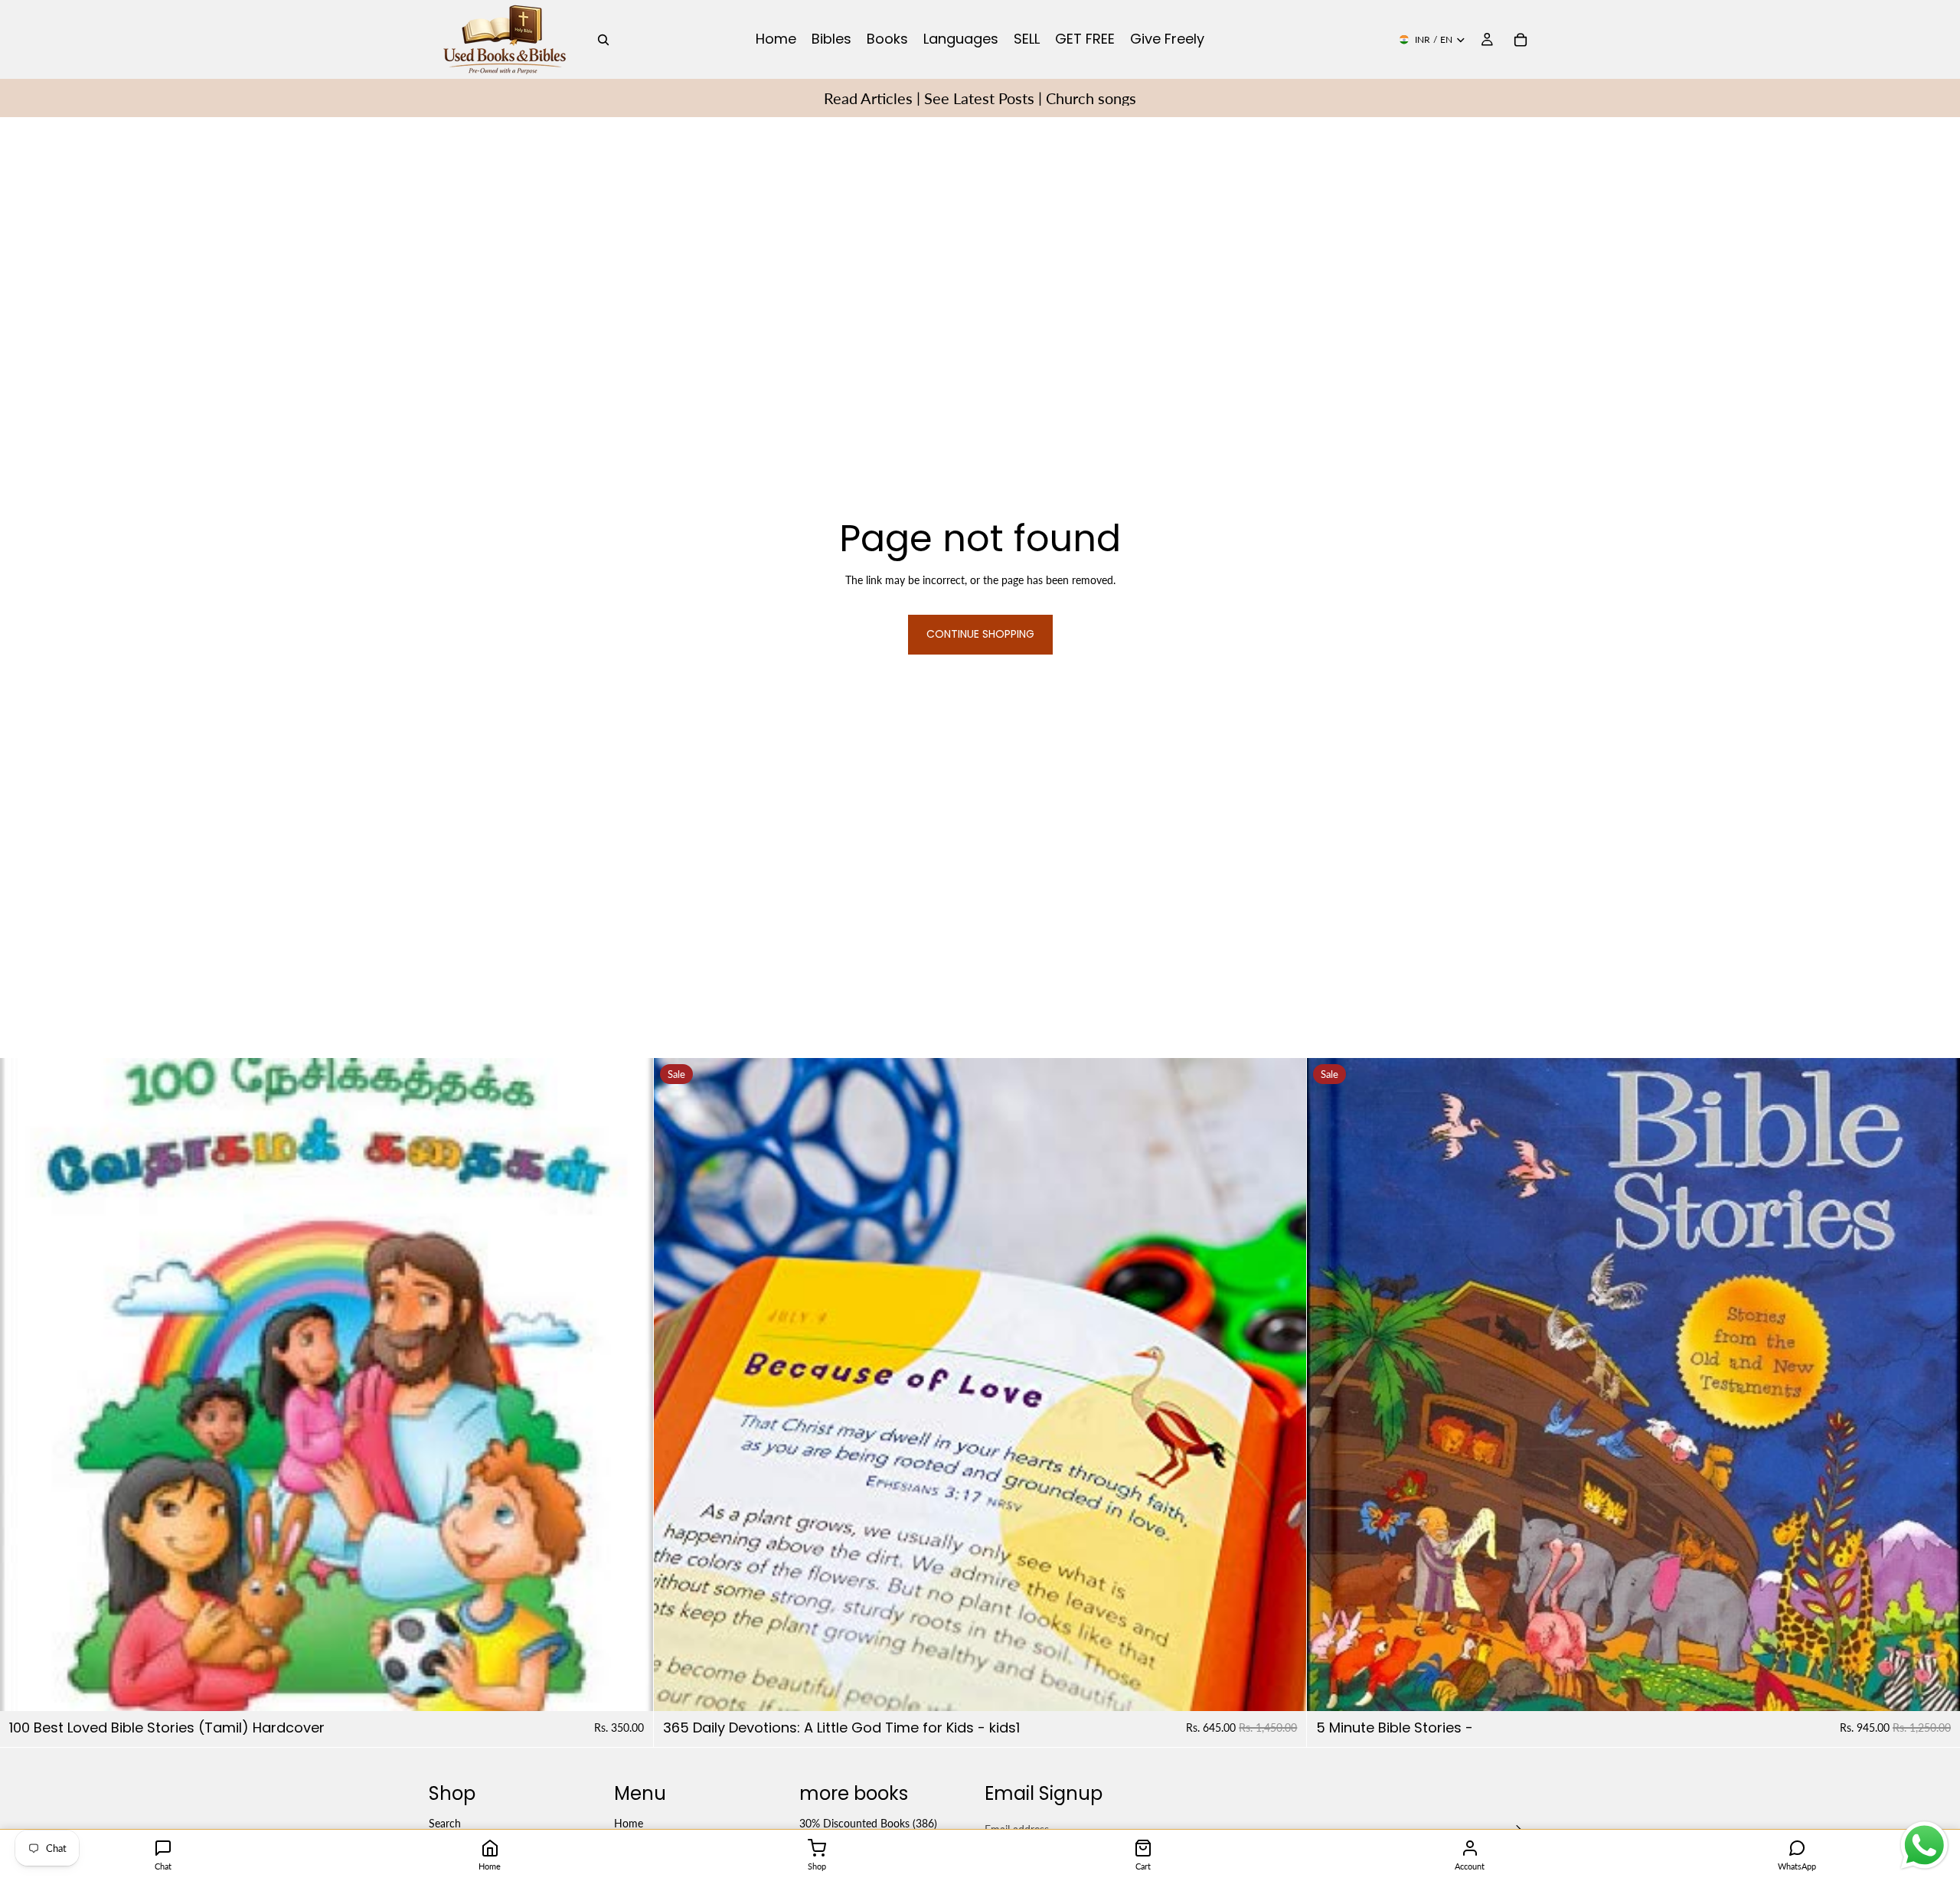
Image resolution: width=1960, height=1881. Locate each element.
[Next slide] (1283, 1384)
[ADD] (629, 1687)
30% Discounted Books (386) (868, 1823)
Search (445, 1823)
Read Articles (868, 98)
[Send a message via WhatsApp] (1924, 1845)
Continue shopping (980, 634)
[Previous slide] (677, 1384)
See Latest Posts (979, 98)
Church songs (1091, 98)
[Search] (603, 40)
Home (629, 1823)
